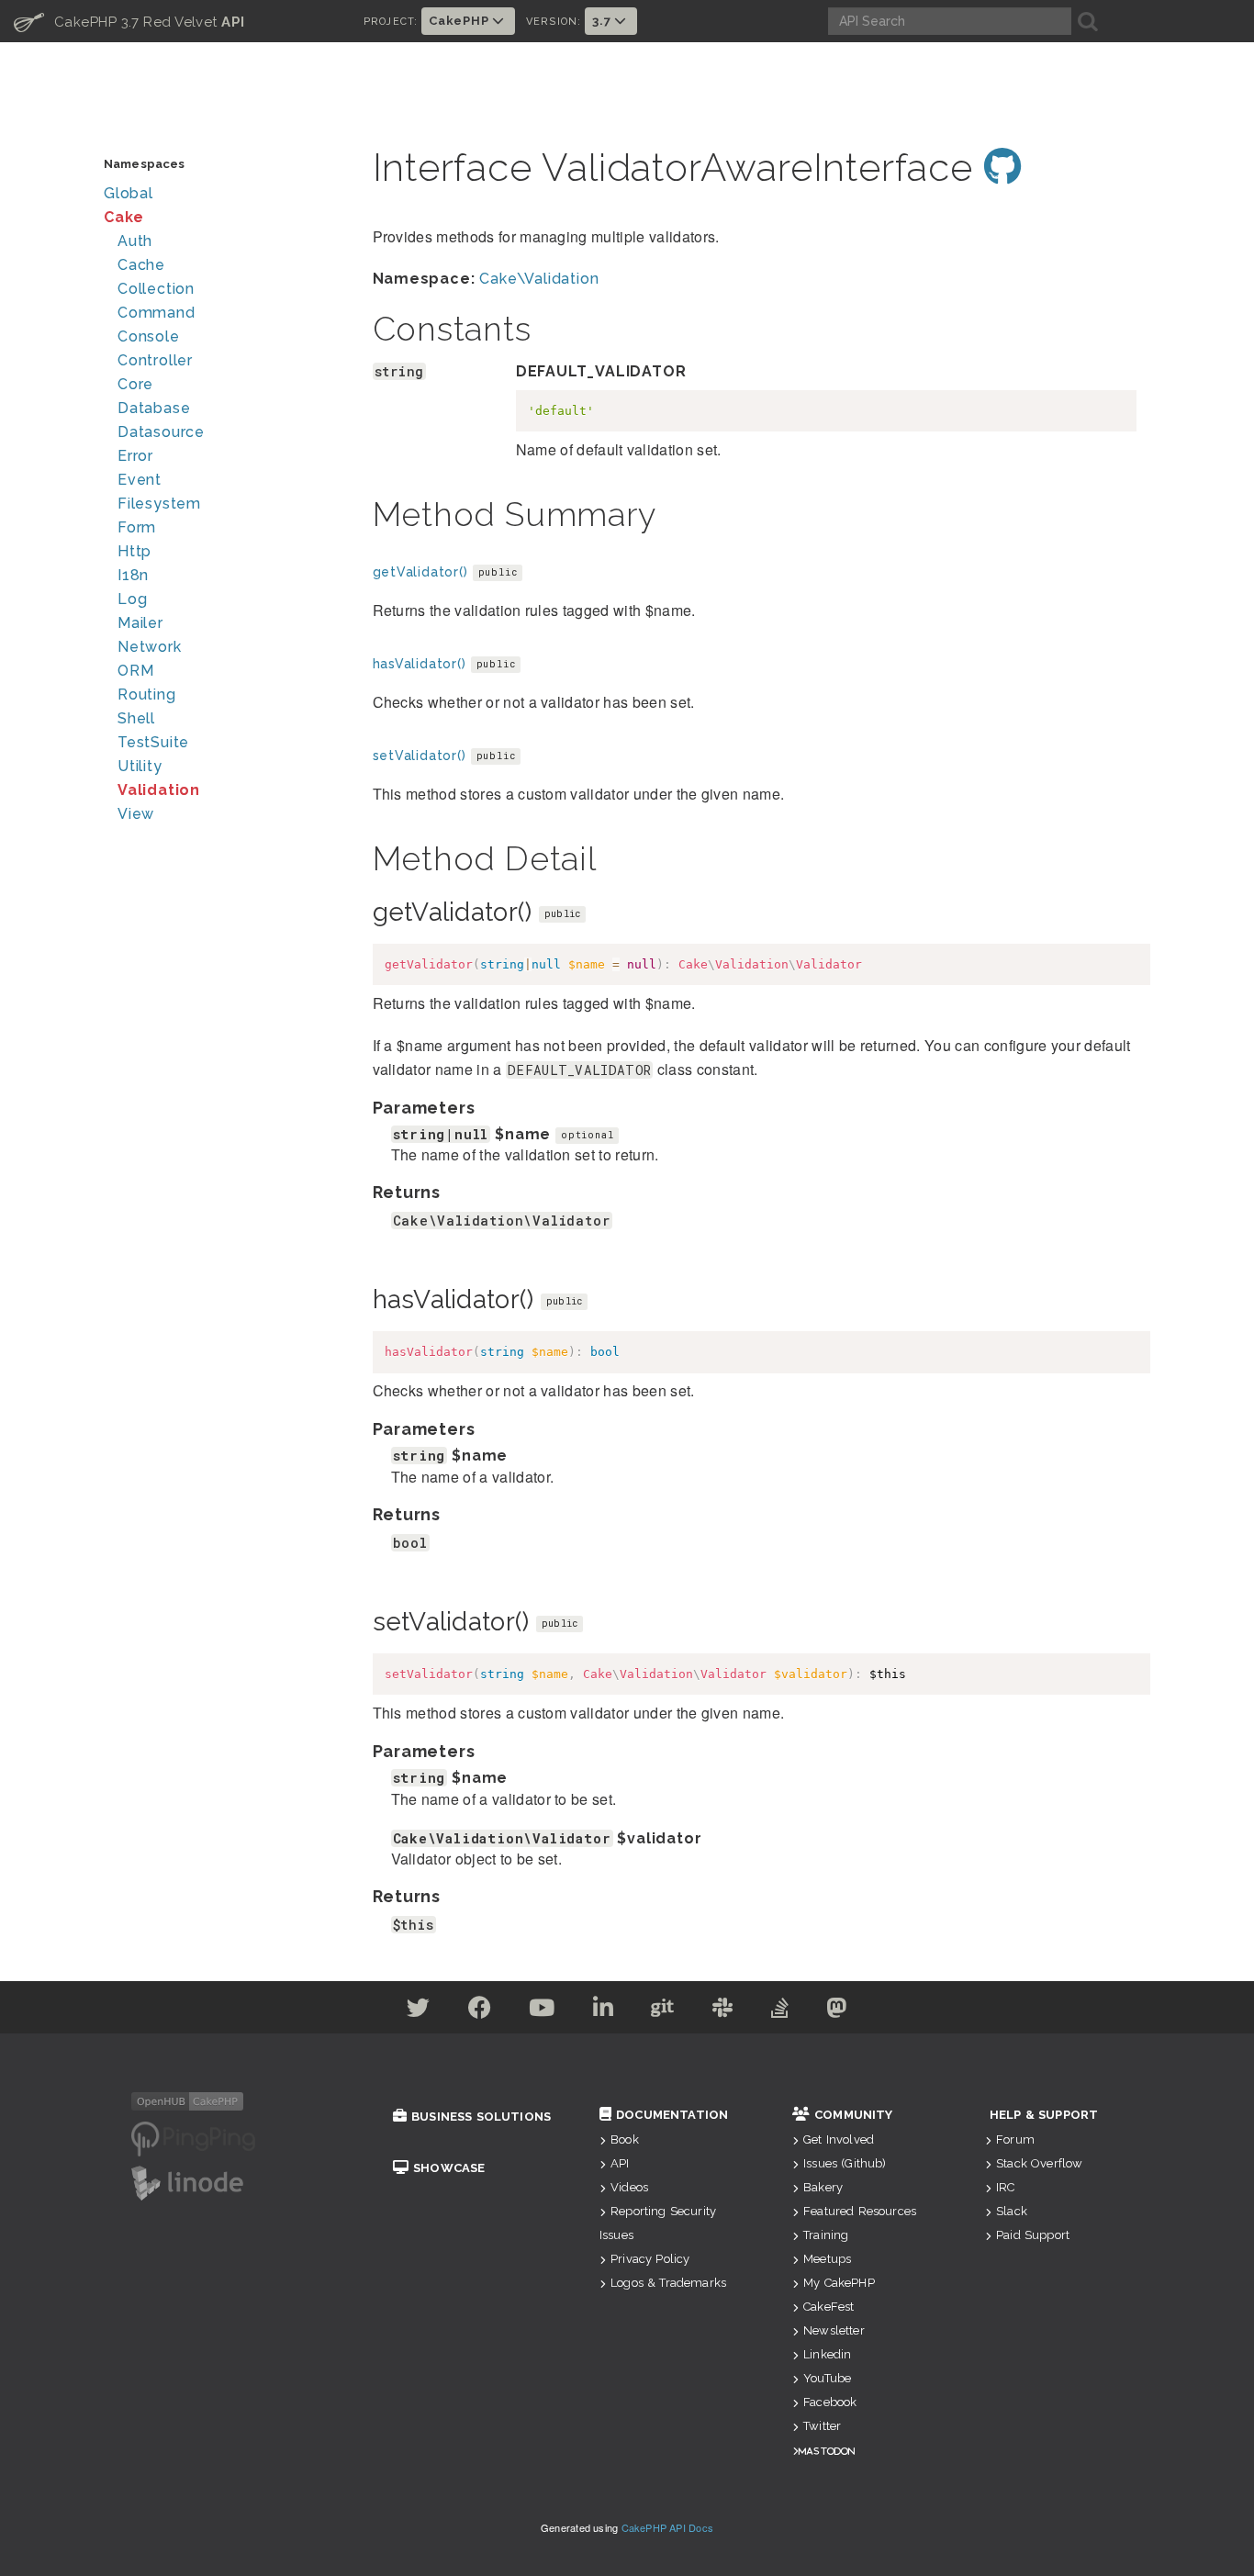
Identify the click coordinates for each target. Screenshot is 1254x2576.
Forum (1015, 2139)
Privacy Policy (650, 2259)
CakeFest (829, 2307)
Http (134, 551)
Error (135, 456)
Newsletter (834, 2330)
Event (140, 480)
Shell (136, 718)
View (136, 814)
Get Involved (839, 2139)
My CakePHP (839, 2283)
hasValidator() (420, 664)
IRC (1005, 2187)
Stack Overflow (1039, 2163)
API (620, 2163)
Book (625, 2139)
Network (150, 647)
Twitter (822, 2426)
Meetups (827, 2259)
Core (135, 384)
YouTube (827, 2378)
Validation (159, 790)
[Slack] (723, 2011)
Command (157, 313)
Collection (156, 289)
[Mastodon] (837, 2011)
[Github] (663, 2011)
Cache (141, 265)
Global (129, 193)
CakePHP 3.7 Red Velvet (129, 21)
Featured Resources (860, 2211)
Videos (629, 2187)
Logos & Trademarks (668, 2283)
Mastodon (827, 2451)
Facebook (830, 2402)
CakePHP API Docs (668, 2527)
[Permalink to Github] (1003, 168)
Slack (1012, 2211)
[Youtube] (542, 2011)
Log (132, 599)
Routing (147, 694)
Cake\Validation (539, 279)
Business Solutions (481, 2117)
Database (154, 408)
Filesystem (159, 504)
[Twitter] (419, 2011)
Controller (155, 360)
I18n (133, 575)
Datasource (161, 432)
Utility (140, 766)
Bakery (823, 2187)
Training (826, 2235)
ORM (135, 671)
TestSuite (153, 742)
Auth (135, 241)
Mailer (140, 623)
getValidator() (420, 572)
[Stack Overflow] (780, 2011)
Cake (124, 217)
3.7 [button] (603, 21)
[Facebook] (480, 2011)
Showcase (449, 2168)
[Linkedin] (604, 2011)
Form (137, 527)
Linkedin (827, 2354)
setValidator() (420, 756)
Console (149, 336)
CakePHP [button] (460, 21)
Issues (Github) (845, 2163)
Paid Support (1033, 2235)
